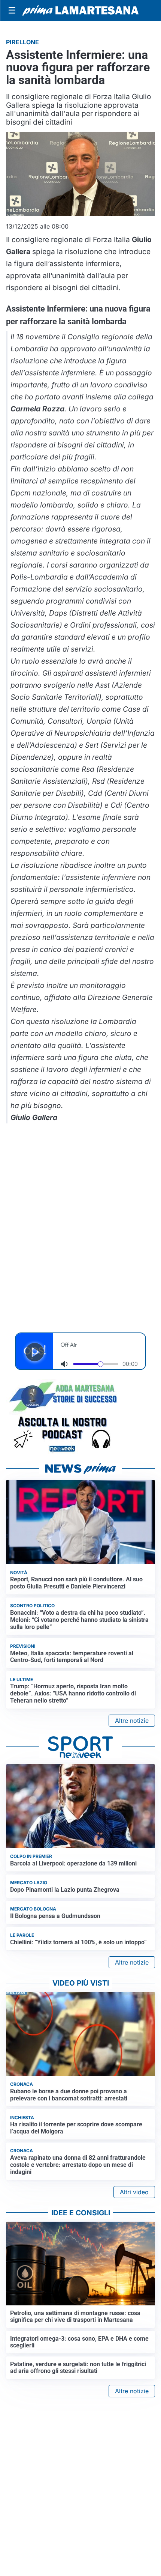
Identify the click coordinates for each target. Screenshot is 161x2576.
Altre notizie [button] (132, 1721)
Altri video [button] (134, 2192)
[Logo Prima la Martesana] (80, 11)
